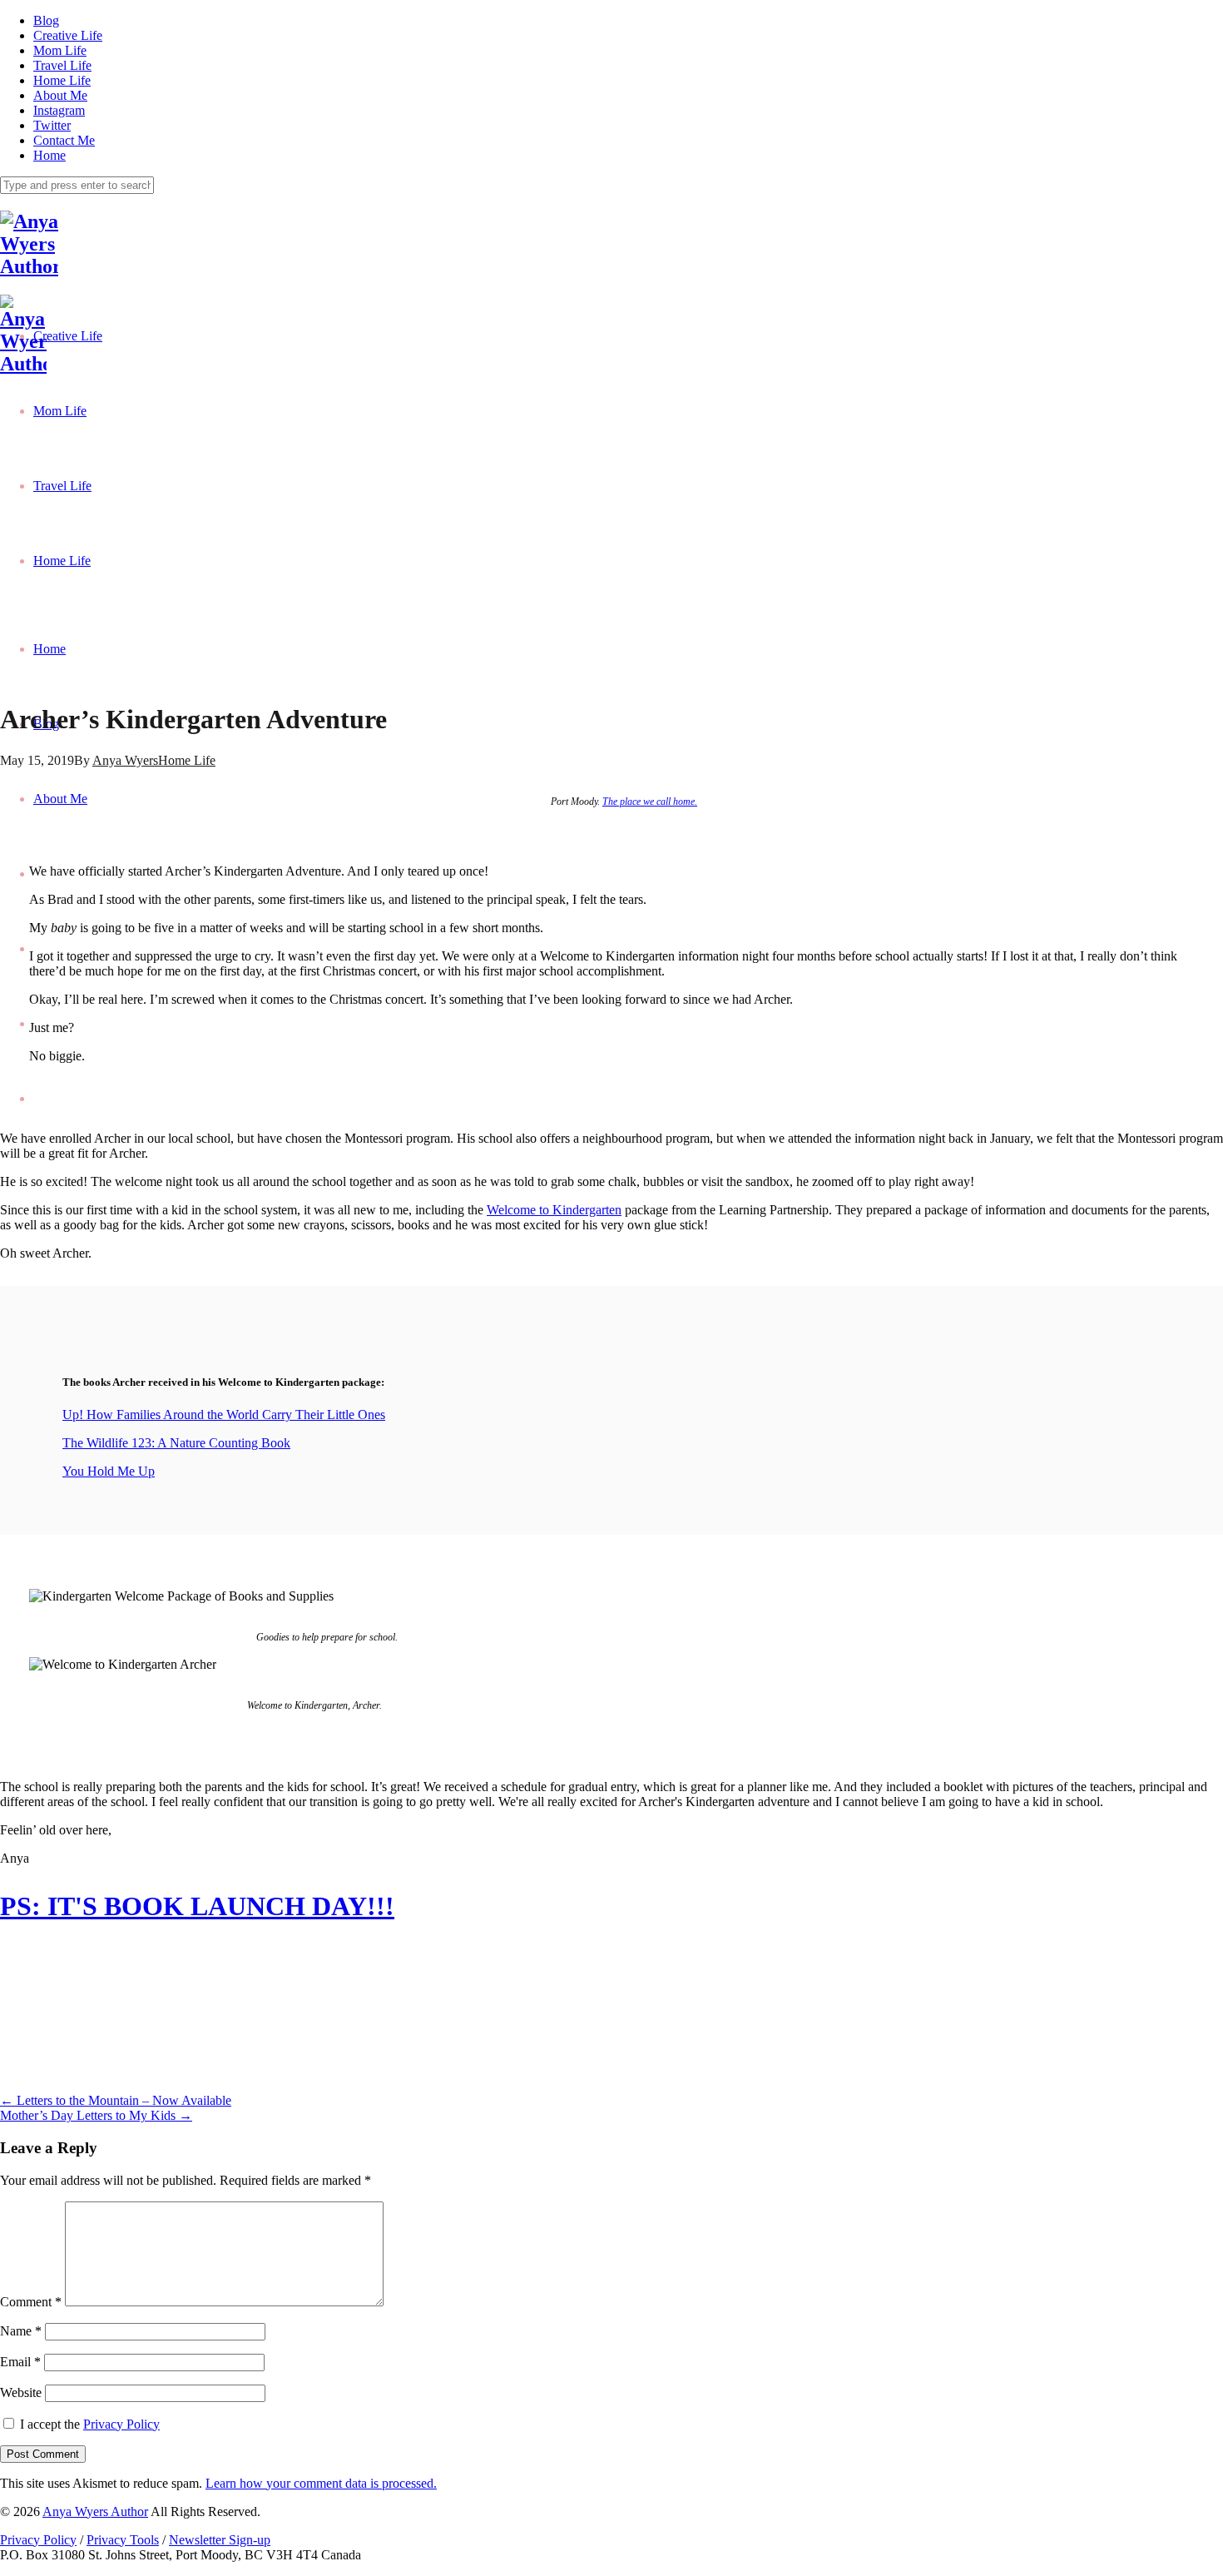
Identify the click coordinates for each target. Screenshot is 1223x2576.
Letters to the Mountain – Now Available (116, 2100)
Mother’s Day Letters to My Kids (96, 2115)
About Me (60, 95)
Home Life (62, 80)
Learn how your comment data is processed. (321, 2483)
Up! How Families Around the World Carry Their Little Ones (224, 1415)
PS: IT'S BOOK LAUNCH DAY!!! (197, 1906)
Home (50, 155)
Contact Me (64, 140)
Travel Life (62, 65)
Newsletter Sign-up (220, 2540)
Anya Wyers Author (95, 2511)
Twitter (52, 125)
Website (21, 2392)
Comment (31, 2302)
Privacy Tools (123, 2540)
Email (20, 2362)
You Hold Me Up (109, 1471)
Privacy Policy (121, 2424)
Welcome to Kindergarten (554, 1210)
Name (21, 2331)
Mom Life (60, 50)
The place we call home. (650, 802)
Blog (46, 20)
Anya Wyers (125, 760)
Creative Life (68, 35)
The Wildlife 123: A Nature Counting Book (176, 1443)
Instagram (59, 110)
